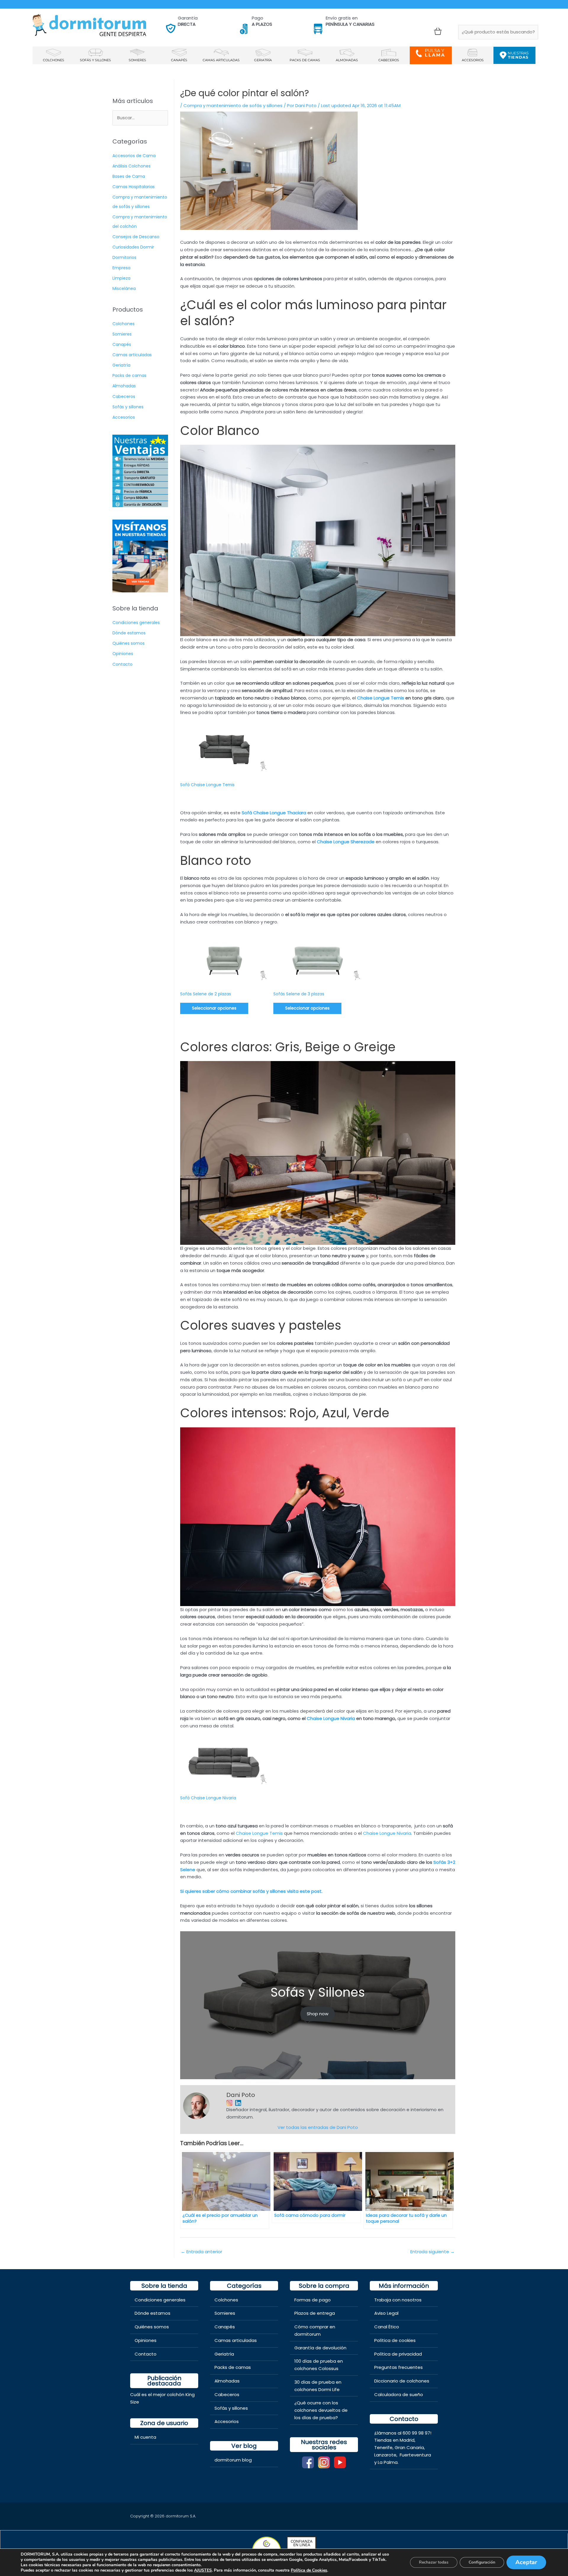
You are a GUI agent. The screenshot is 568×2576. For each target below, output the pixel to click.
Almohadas (124, 386)
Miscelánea (124, 288)
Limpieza (121, 278)
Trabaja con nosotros (398, 2300)
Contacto (122, 664)
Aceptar (526, 2562)
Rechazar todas (434, 2562)
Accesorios (124, 417)
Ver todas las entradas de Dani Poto (318, 2127)
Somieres (122, 334)
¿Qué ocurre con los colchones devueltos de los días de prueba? (321, 2410)
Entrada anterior (201, 2252)
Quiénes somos (129, 643)
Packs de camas (129, 375)
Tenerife (383, 2447)
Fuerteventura (415, 2455)
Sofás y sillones (128, 407)
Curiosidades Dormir (133, 247)
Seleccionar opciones (214, 1008)
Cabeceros (124, 396)
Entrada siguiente (433, 2252)
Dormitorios (124, 257)
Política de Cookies (309, 2570)
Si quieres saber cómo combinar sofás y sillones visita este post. (252, 1891)
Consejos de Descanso (136, 237)
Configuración (482, 2562)
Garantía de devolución (320, 2348)
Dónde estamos (129, 633)
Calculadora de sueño (399, 2394)
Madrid (407, 2440)
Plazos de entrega (315, 2313)
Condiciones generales (136, 623)
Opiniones (123, 654)
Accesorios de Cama (134, 156)
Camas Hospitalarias (134, 187)
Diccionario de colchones (402, 2381)
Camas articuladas (132, 355)
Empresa (121, 268)
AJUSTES (203, 2570)
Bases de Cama (129, 176)
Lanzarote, (386, 2455)
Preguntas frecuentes (398, 2367)
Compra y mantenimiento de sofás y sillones (233, 105)
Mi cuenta (145, 2437)
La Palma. (388, 2462)
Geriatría (121, 365)
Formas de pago (313, 2300)
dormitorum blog (233, 2460)
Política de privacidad (398, 2354)
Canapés (122, 344)
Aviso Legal (386, 2313)
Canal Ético (387, 2327)
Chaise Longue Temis (259, 1833)
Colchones (124, 324)
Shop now (318, 2014)
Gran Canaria (409, 2447)
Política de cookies (395, 2340)
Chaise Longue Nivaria (387, 1833)
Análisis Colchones (131, 166)
